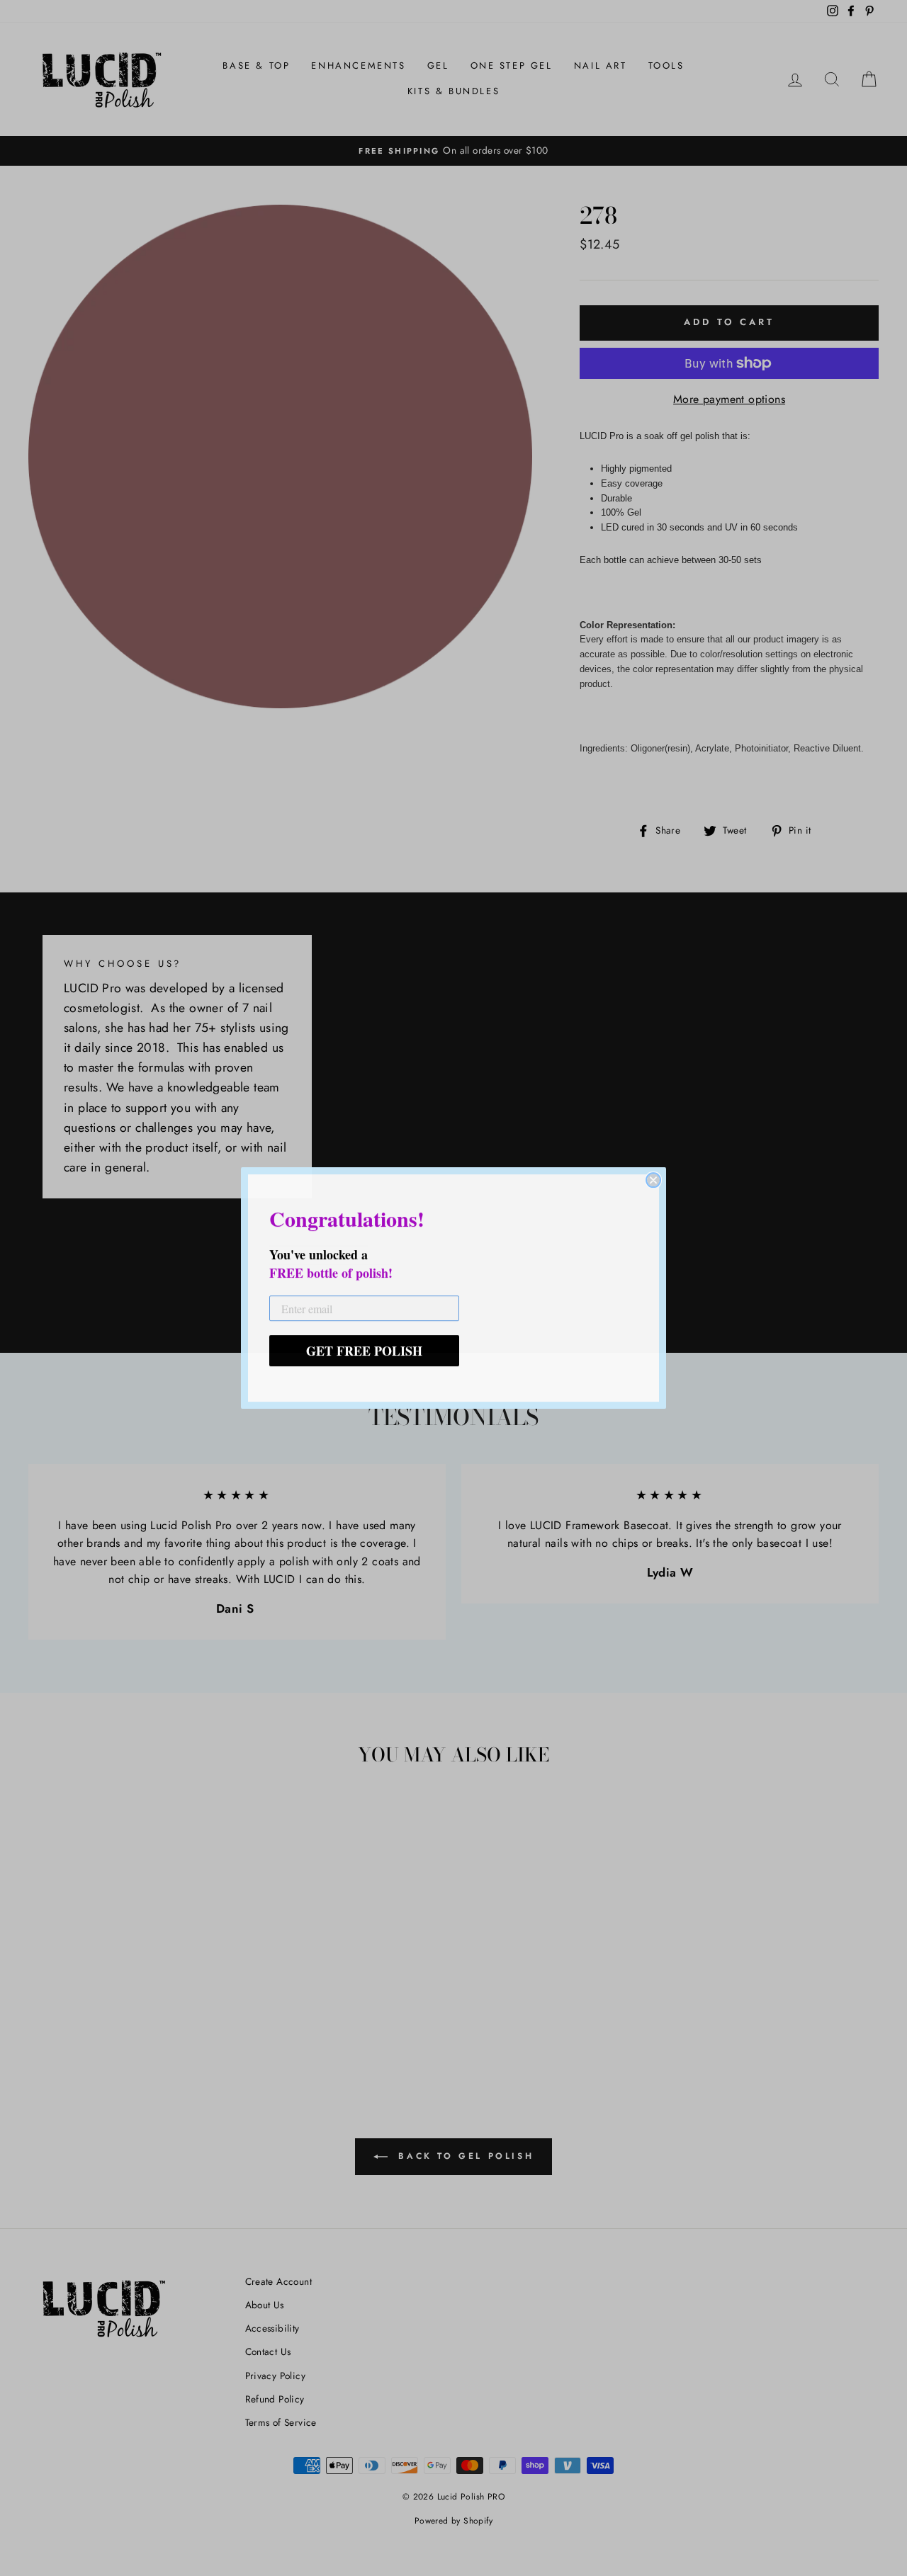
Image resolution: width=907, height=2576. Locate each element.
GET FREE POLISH (364, 1351)
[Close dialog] (653, 1180)
